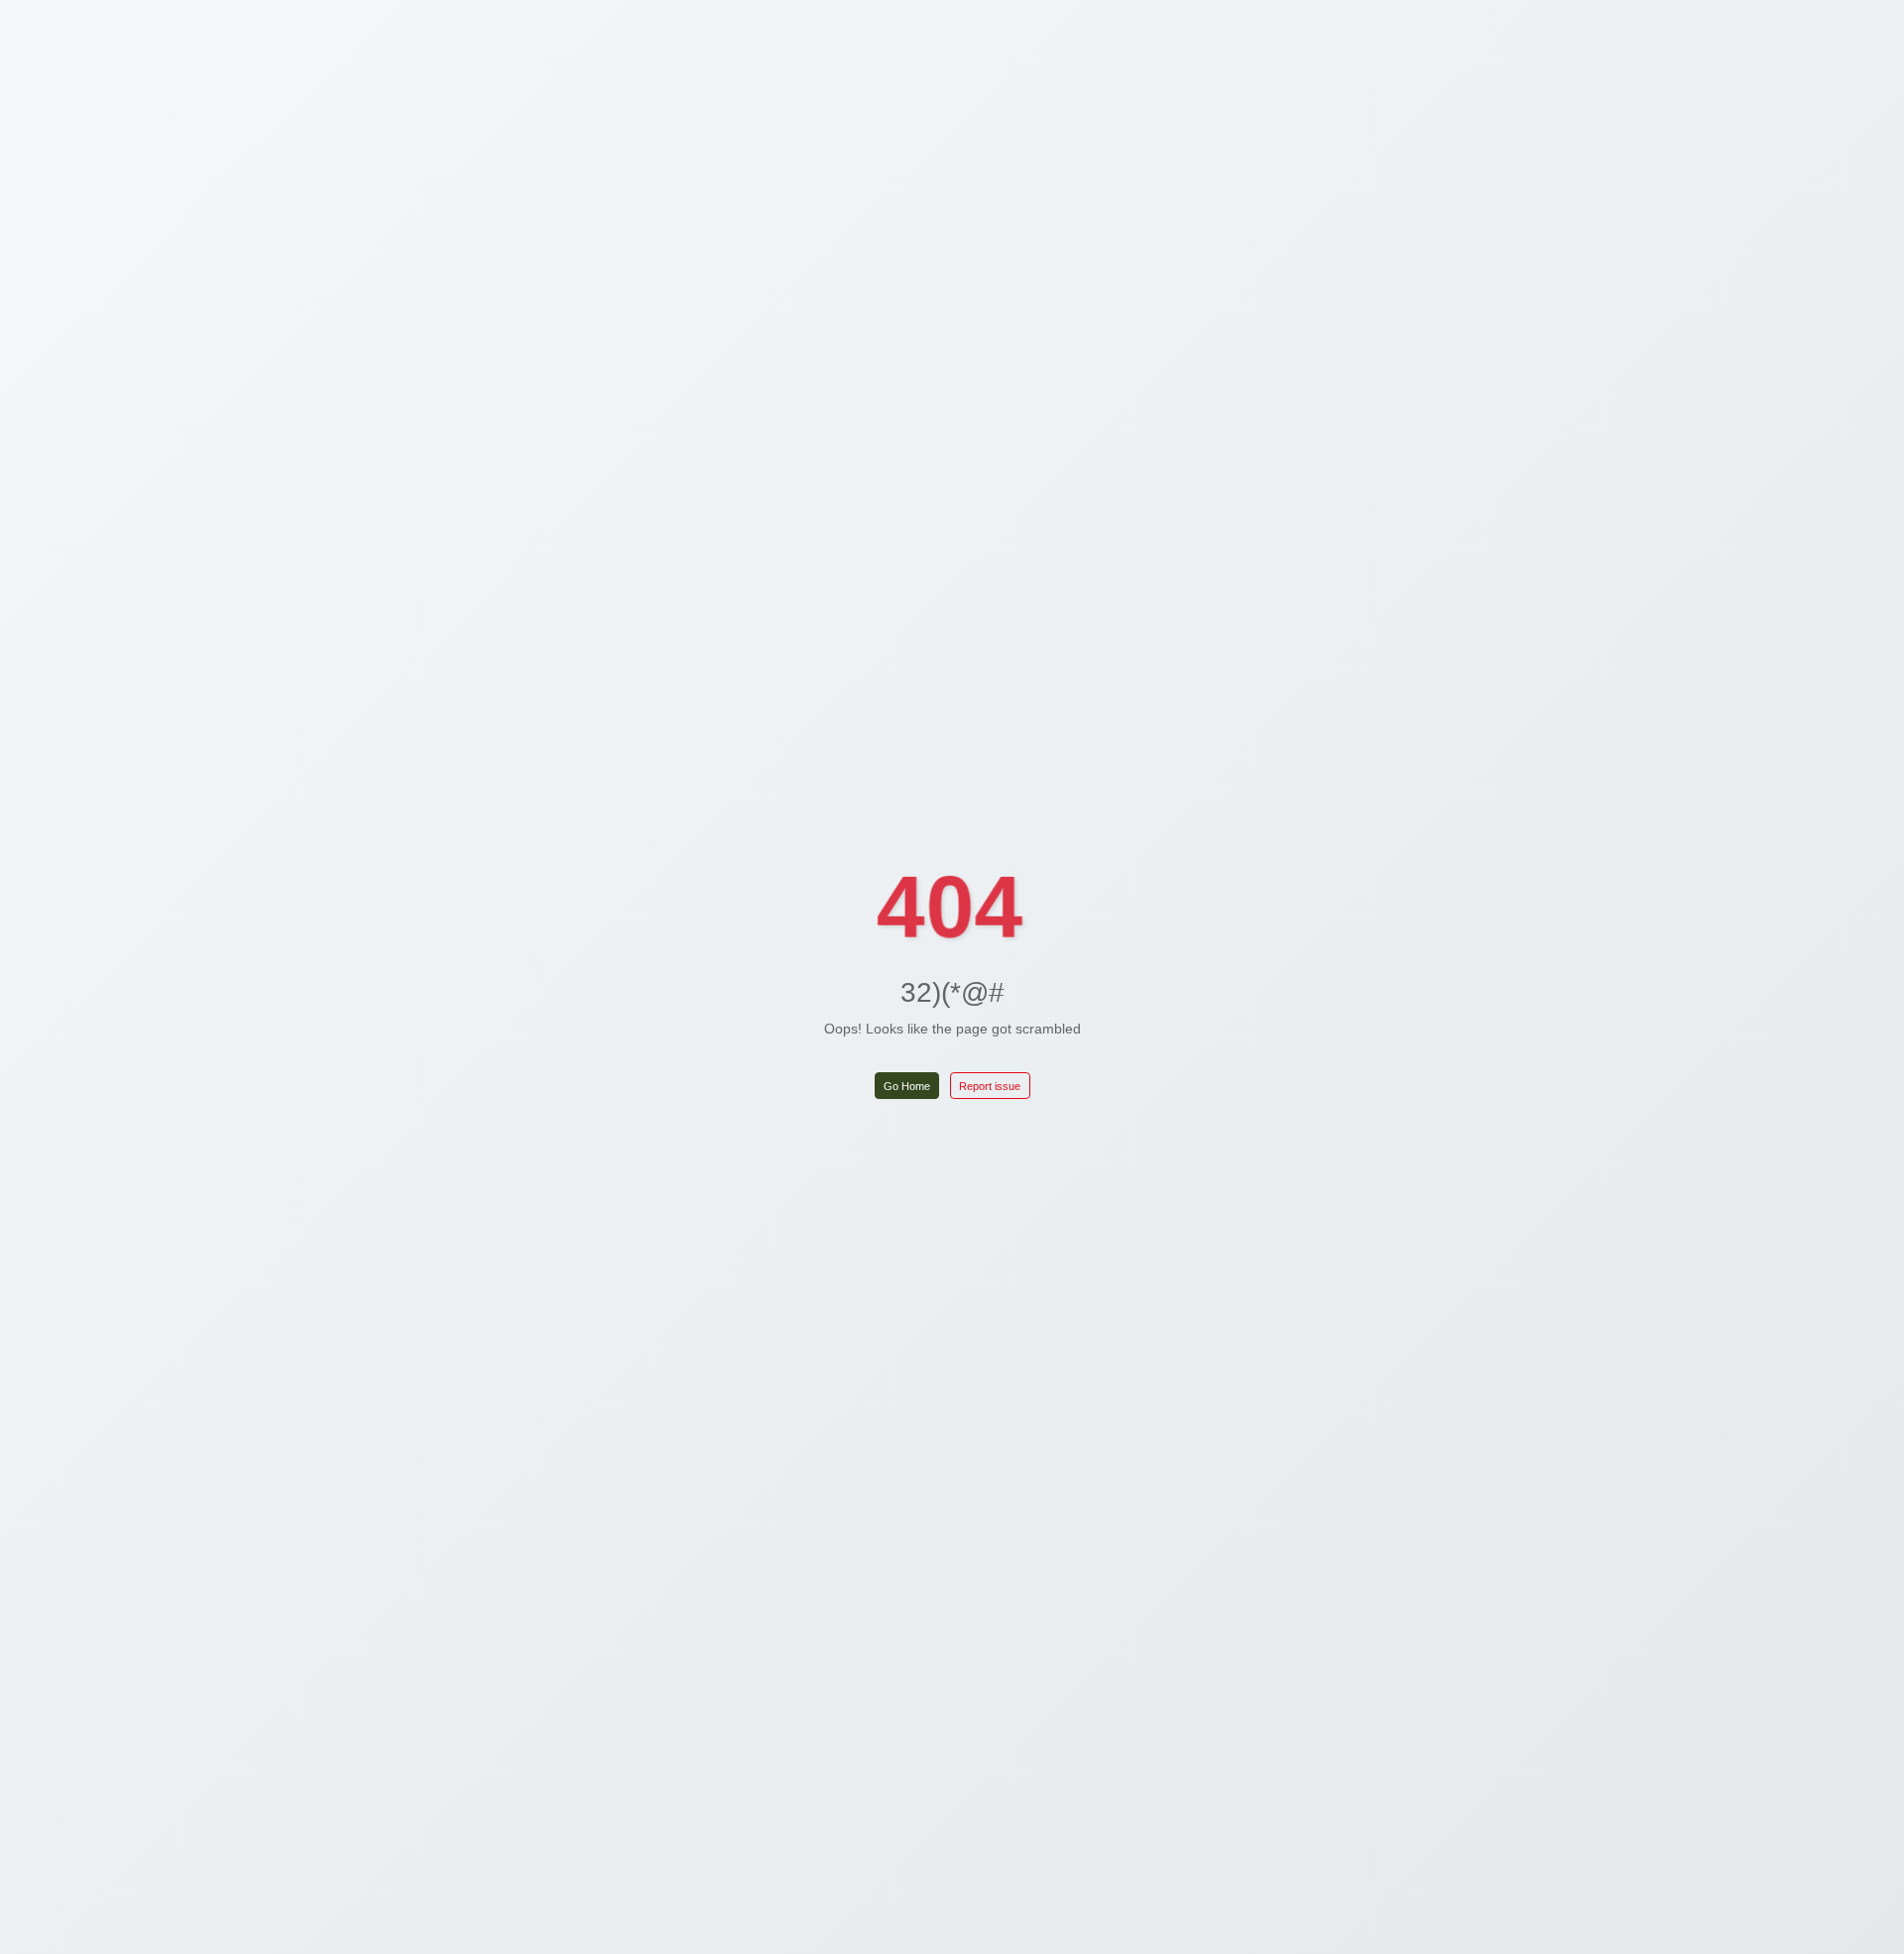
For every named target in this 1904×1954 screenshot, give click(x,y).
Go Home (907, 1086)
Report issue (990, 1086)
